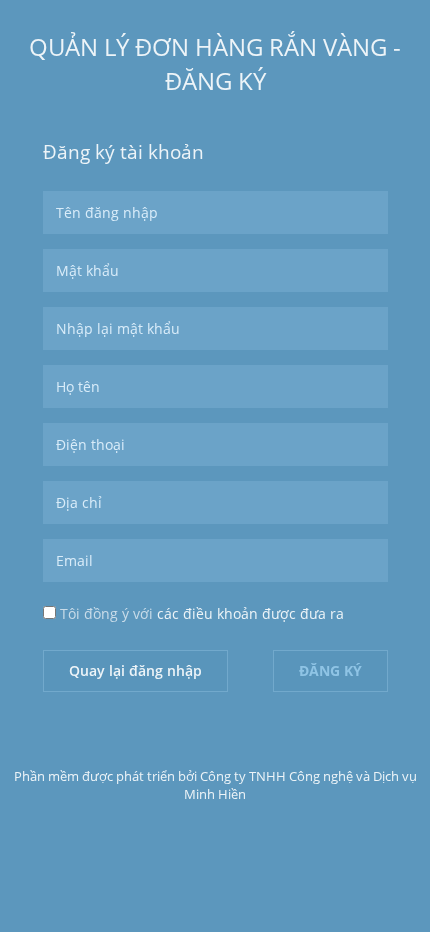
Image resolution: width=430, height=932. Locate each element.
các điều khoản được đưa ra (250, 613)
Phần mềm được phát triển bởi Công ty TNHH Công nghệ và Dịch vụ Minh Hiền (215, 785)
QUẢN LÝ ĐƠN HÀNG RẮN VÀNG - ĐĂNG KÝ (215, 63)
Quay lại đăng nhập (135, 670)
